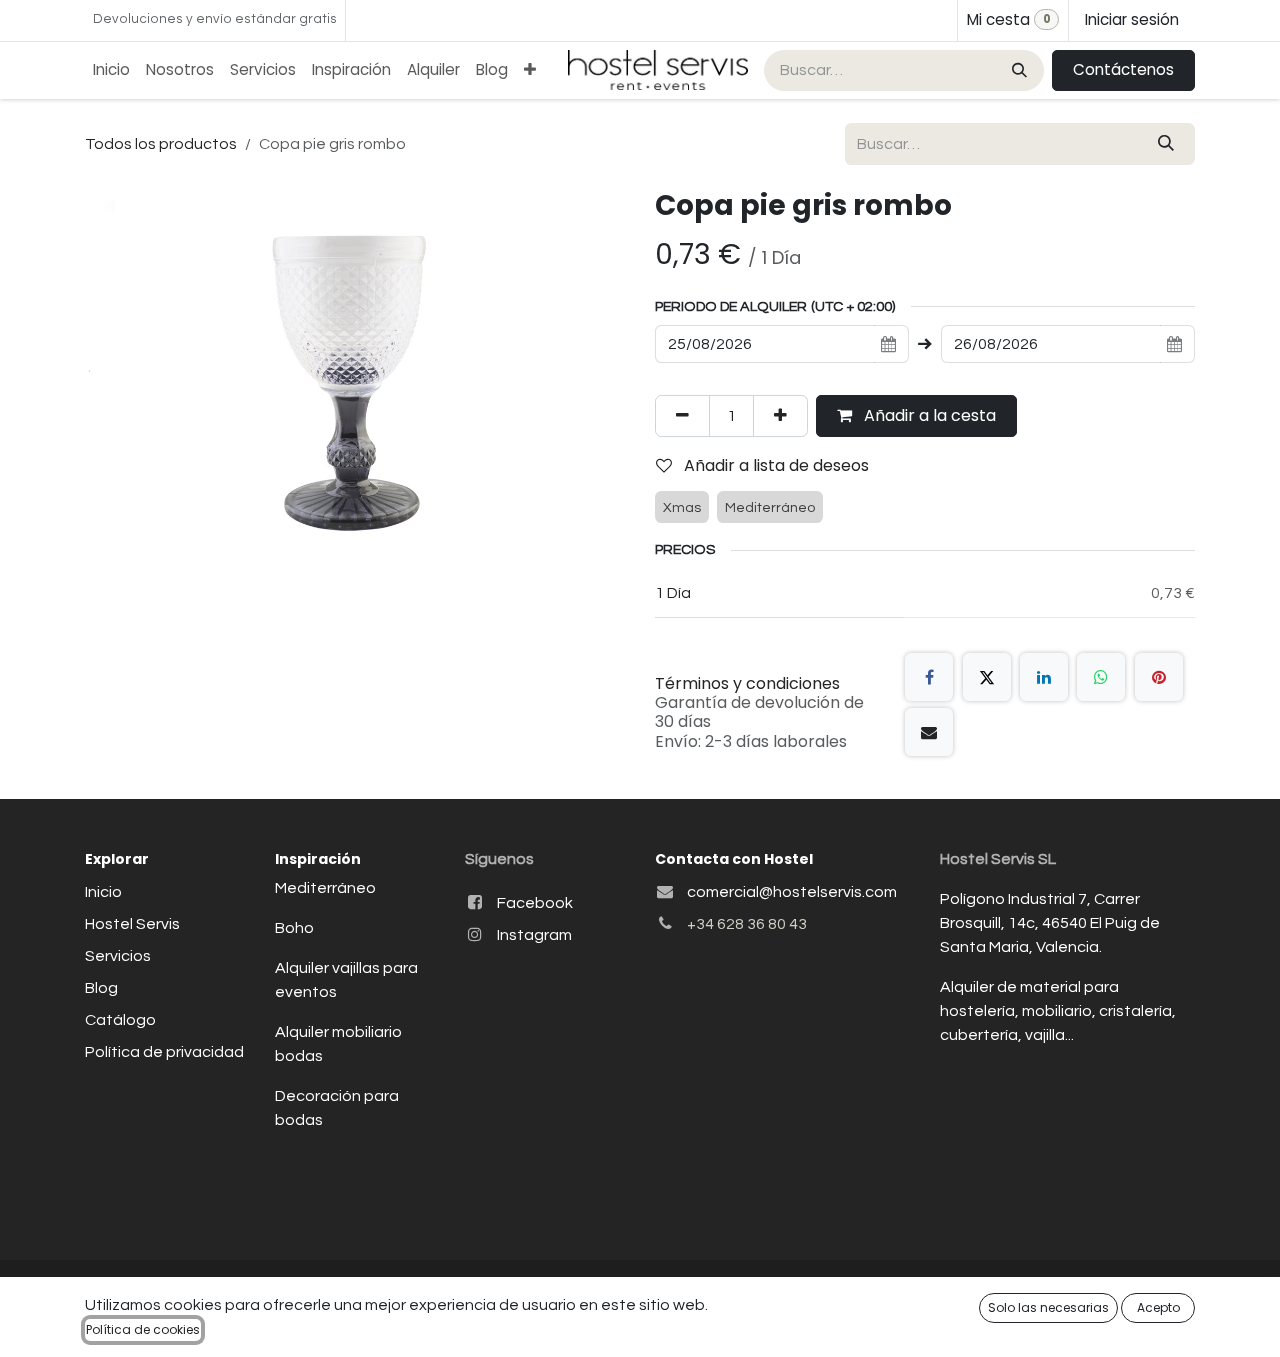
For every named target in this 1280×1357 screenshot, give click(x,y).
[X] (987, 677)
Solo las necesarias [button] (1048, 1307)
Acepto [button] (1158, 1307)
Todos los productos (161, 144)
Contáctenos (1123, 69)
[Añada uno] (780, 416)
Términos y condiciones (747, 683)
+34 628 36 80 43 (747, 924)
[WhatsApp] (1101, 677)
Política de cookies (143, 1329)
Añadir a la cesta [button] (928, 415)
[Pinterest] (1159, 677)
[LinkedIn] (1044, 677)
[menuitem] (111, 70)
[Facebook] (929, 677)
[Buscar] (1017, 70)
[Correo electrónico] (929, 732)
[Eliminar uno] (682, 416)
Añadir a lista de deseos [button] (774, 465)
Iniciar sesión (1132, 19)
